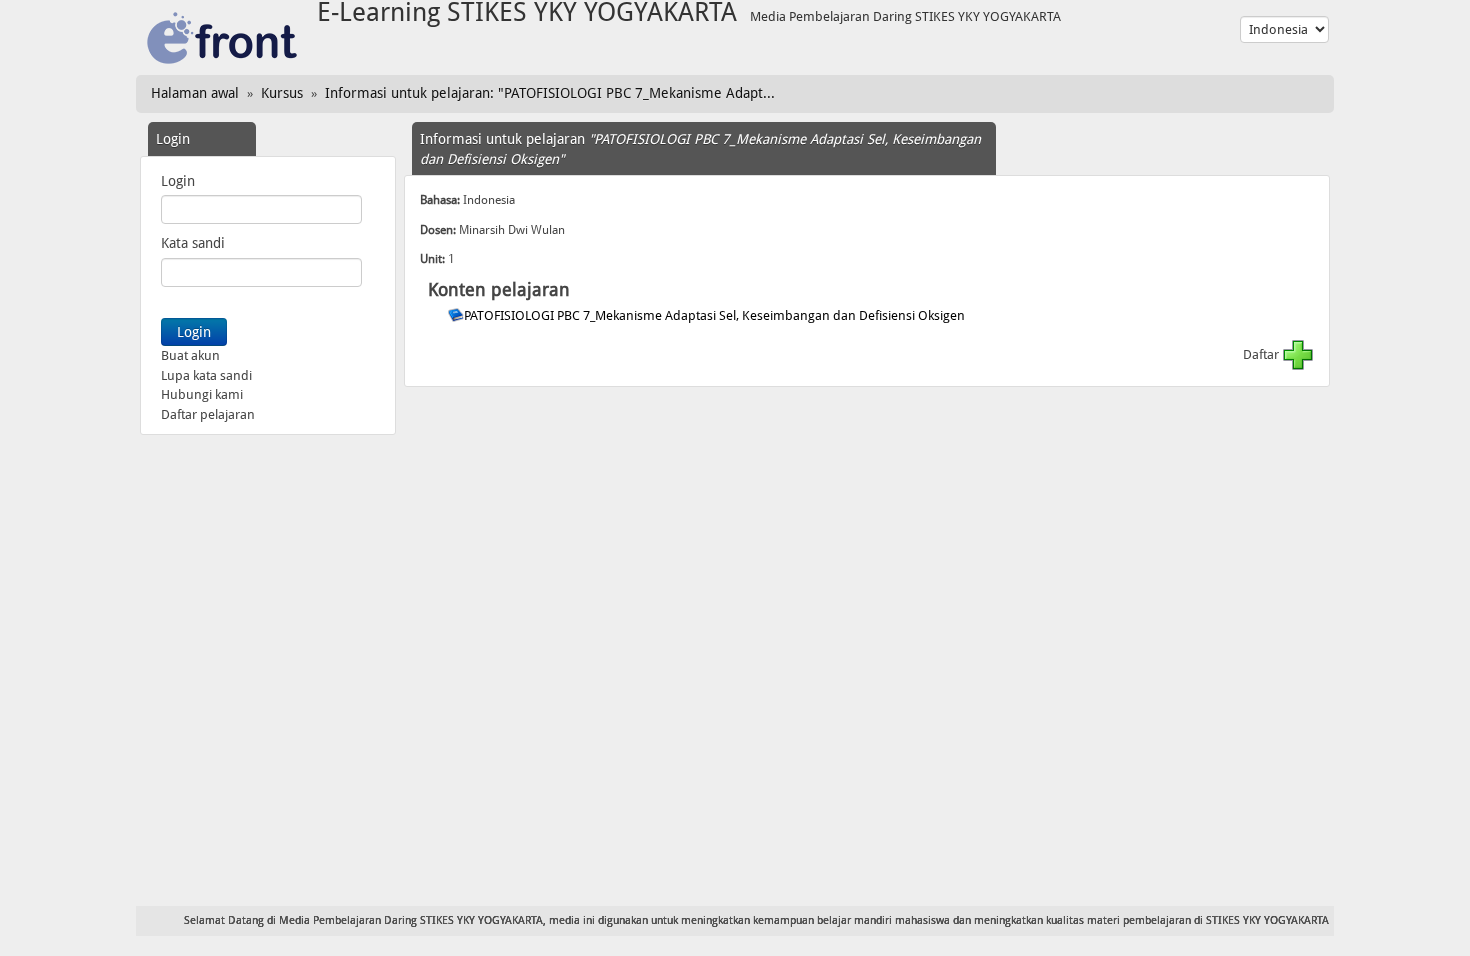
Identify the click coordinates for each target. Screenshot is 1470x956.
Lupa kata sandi (206, 375)
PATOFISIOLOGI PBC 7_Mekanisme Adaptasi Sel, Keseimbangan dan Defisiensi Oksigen (716, 315)
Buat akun (190, 355)
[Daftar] (1298, 355)
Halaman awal (195, 93)
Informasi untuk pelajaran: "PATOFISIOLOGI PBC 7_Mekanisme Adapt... (550, 93)
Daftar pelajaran (208, 414)
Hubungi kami (202, 394)
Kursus (282, 93)
